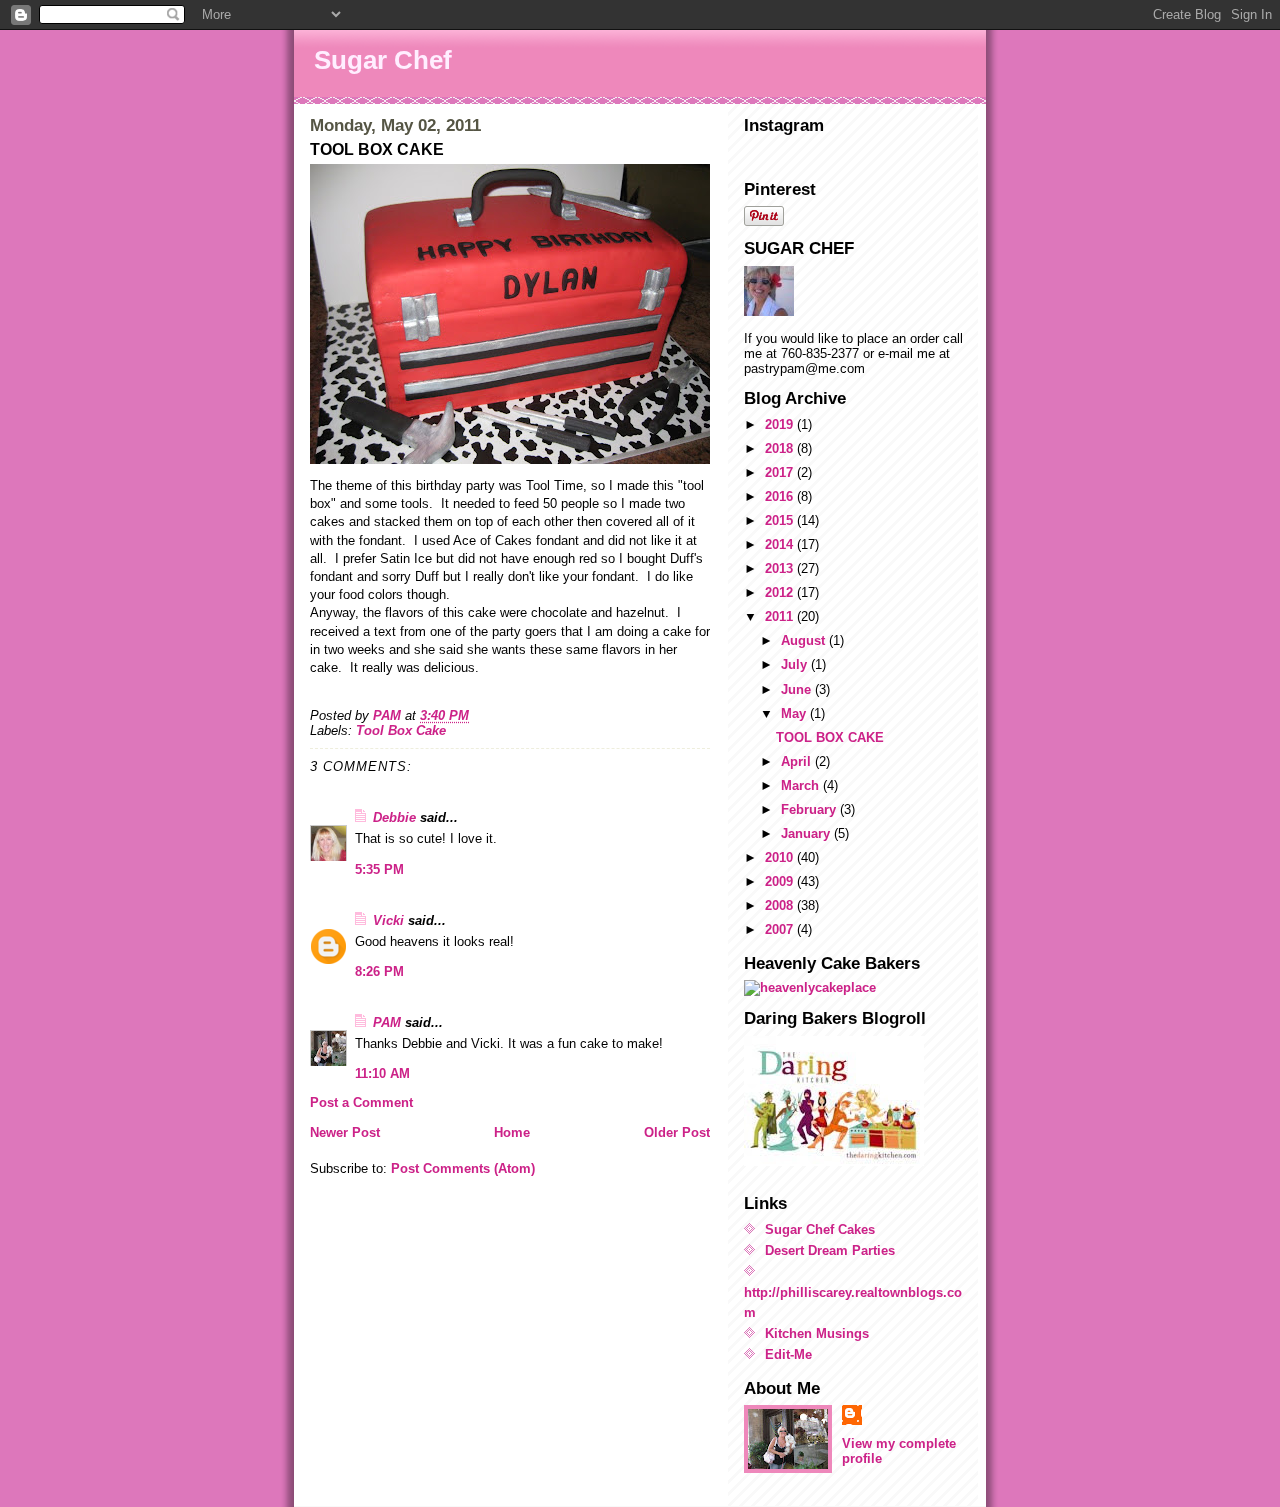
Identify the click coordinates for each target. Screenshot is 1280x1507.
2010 (781, 857)
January (807, 833)
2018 (781, 448)
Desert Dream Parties (830, 1250)
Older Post (677, 1132)
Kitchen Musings (817, 1333)
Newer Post (345, 1132)
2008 (781, 905)
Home (512, 1132)
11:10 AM (382, 1073)
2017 (781, 472)
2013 (781, 568)
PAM (387, 1022)
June (798, 689)
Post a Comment (361, 1102)
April (798, 761)
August (805, 640)
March (802, 785)
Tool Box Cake (401, 730)
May (795, 713)
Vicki (388, 920)
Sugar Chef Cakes (820, 1229)
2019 (781, 424)
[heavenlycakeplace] (857, 988)
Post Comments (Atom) (463, 1168)
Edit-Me (788, 1354)
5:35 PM (379, 869)
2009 (781, 881)
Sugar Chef (383, 60)
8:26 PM (379, 971)
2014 (781, 544)
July (796, 664)
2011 (781, 616)
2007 (781, 929)
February (810, 809)
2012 (781, 592)
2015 (781, 520)
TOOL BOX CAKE (830, 737)
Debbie (394, 817)
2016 (781, 496)
